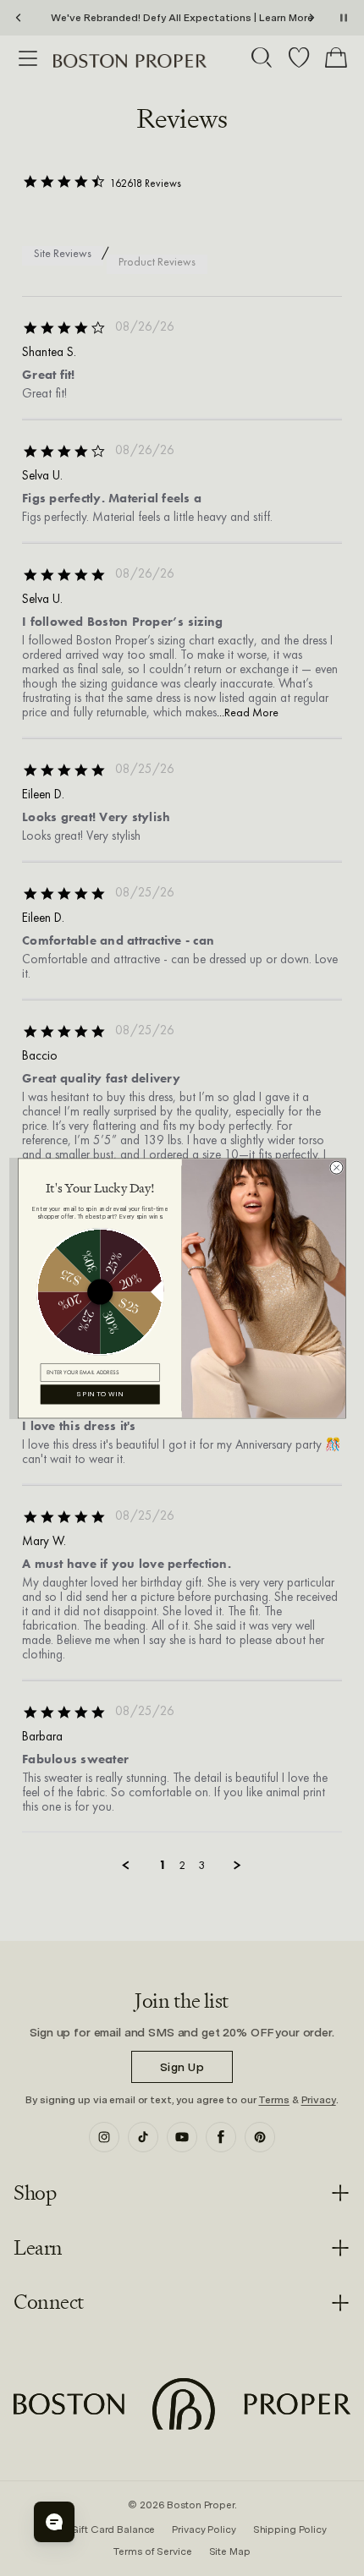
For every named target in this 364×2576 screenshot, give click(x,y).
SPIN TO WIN (100, 1394)
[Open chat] (54, 2522)
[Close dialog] (336, 1167)
